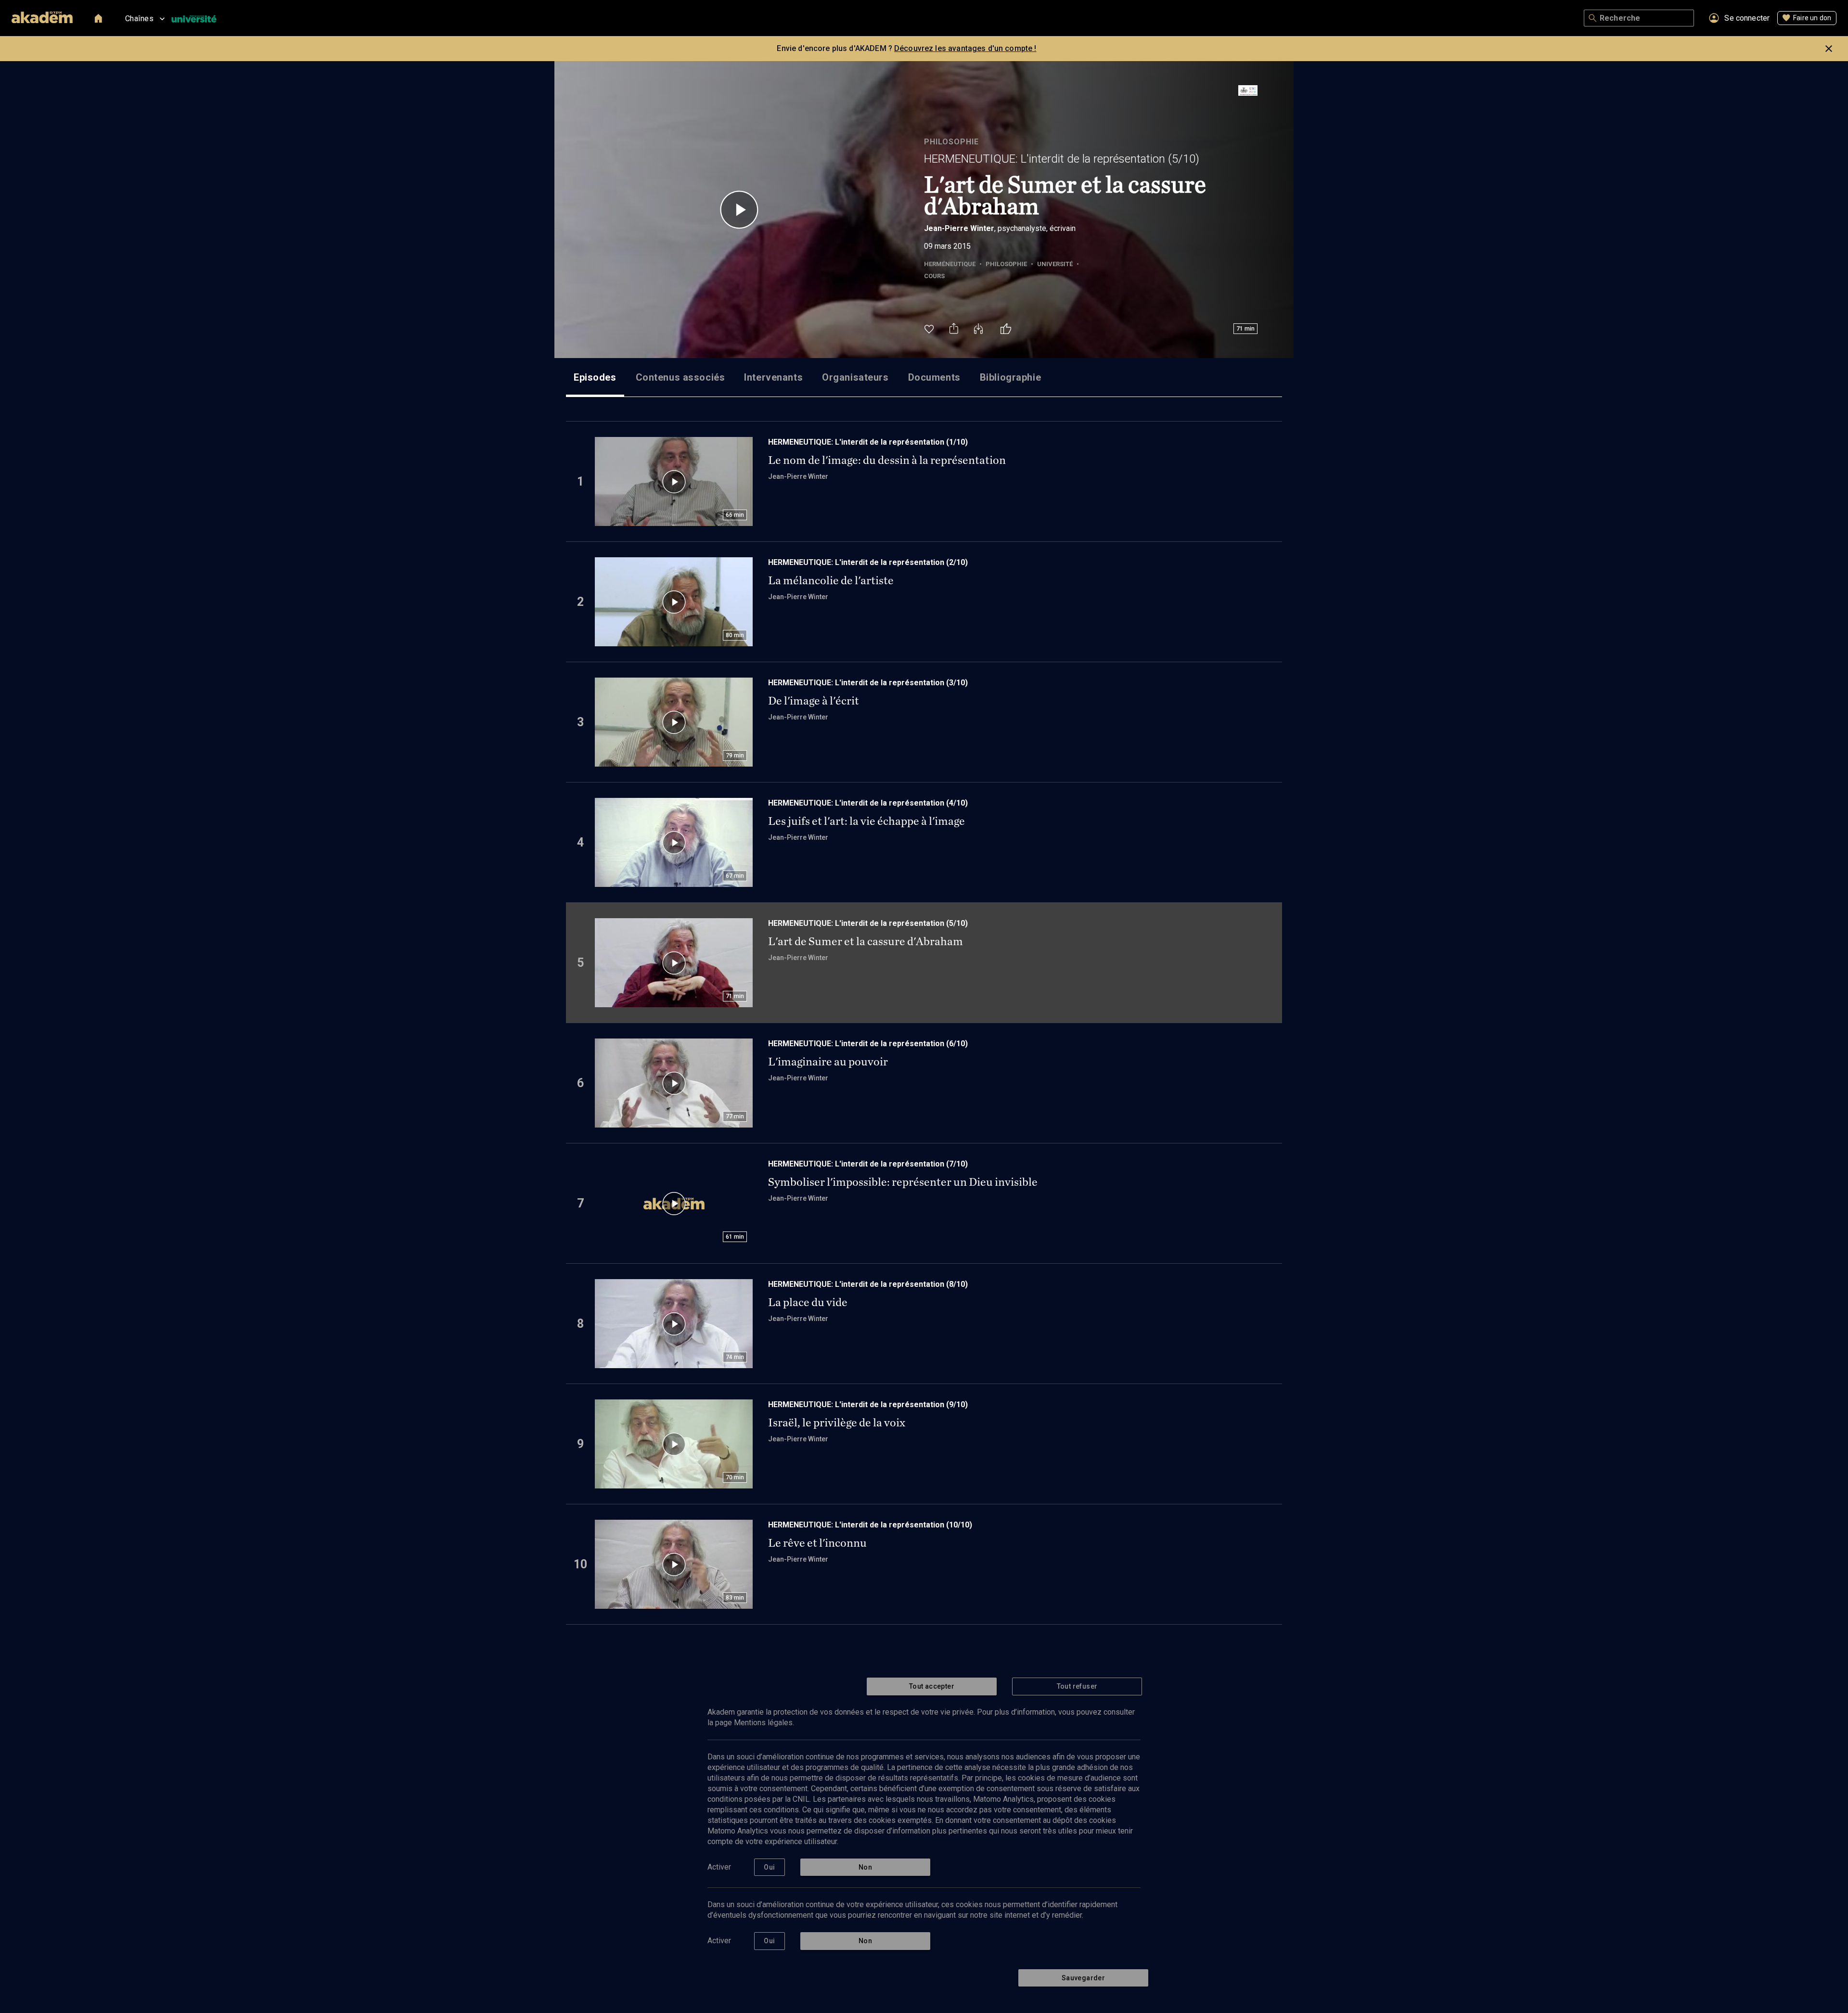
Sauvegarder (1083, 1978)
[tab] (595, 377)
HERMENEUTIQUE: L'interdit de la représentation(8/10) (868, 1284)
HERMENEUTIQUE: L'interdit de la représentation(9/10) (868, 1404)
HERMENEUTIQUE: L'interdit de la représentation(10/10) (870, 1525)
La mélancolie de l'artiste (831, 580)
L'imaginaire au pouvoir (828, 1062)
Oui (769, 1867)
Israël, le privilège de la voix (837, 1423)
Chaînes (139, 19)
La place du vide (808, 1302)
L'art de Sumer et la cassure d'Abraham (866, 941)
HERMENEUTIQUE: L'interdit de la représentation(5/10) (1062, 159)
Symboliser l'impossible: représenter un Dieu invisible (903, 1182)
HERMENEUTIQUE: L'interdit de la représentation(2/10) (868, 562)
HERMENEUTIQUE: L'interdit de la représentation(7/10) (868, 1164)
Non (865, 1867)
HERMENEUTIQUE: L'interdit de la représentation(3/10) (868, 683)
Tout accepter (932, 1686)
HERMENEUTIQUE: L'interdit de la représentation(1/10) (868, 442)
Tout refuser (1077, 1686)
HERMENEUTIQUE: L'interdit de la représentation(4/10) (868, 803)
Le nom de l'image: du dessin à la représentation (887, 460)
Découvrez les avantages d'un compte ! (965, 48)
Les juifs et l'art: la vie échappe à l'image (866, 821)
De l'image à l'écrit (814, 701)
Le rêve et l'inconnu (817, 1543)
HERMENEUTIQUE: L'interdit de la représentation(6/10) (868, 1044)
